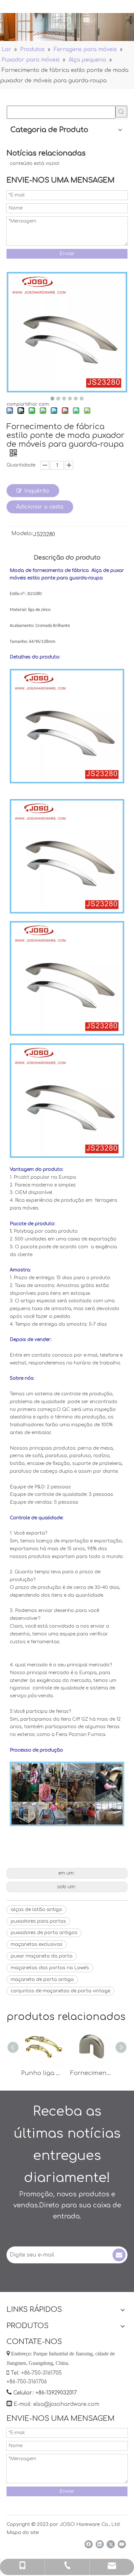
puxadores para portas (38, 1921)
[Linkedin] (100, 2544)
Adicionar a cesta (40, 507)
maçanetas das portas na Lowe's (50, 1968)
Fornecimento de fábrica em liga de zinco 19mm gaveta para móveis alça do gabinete (92, 2073)
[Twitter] (111, 2544)
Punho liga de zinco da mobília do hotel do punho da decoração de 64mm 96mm (42, 2073)
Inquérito (37, 491)
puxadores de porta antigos (44, 1933)
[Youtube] (122, 2544)
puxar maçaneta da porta (42, 1956)
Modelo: (22, 534)
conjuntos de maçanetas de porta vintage (60, 1991)
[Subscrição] (119, 2255)
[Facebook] (89, 2544)
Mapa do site (23, 2533)
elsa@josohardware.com (66, 2404)
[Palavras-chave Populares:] (121, 112)
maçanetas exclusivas (37, 1944)
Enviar (67, 254)
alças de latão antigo (36, 1910)
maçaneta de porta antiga (42, 1979)
